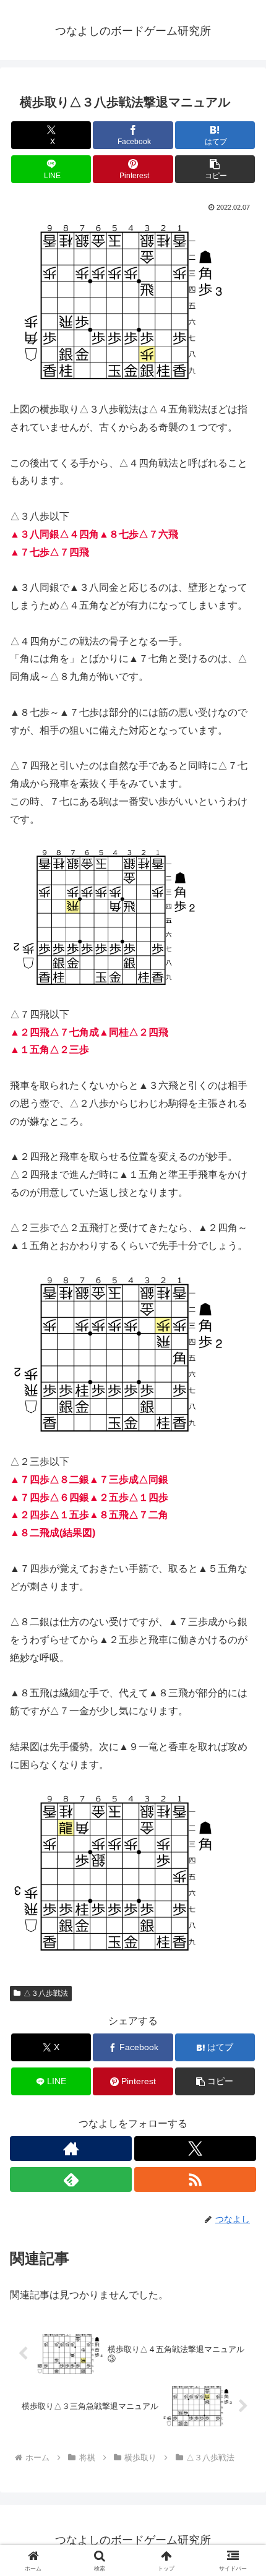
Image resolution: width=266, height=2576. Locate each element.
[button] (215, 169)
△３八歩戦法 (46, 1993)
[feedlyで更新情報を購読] (71, 2179)
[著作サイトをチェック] (71, 2149)
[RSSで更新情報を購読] (195, 2179)
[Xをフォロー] (195, 2149)
